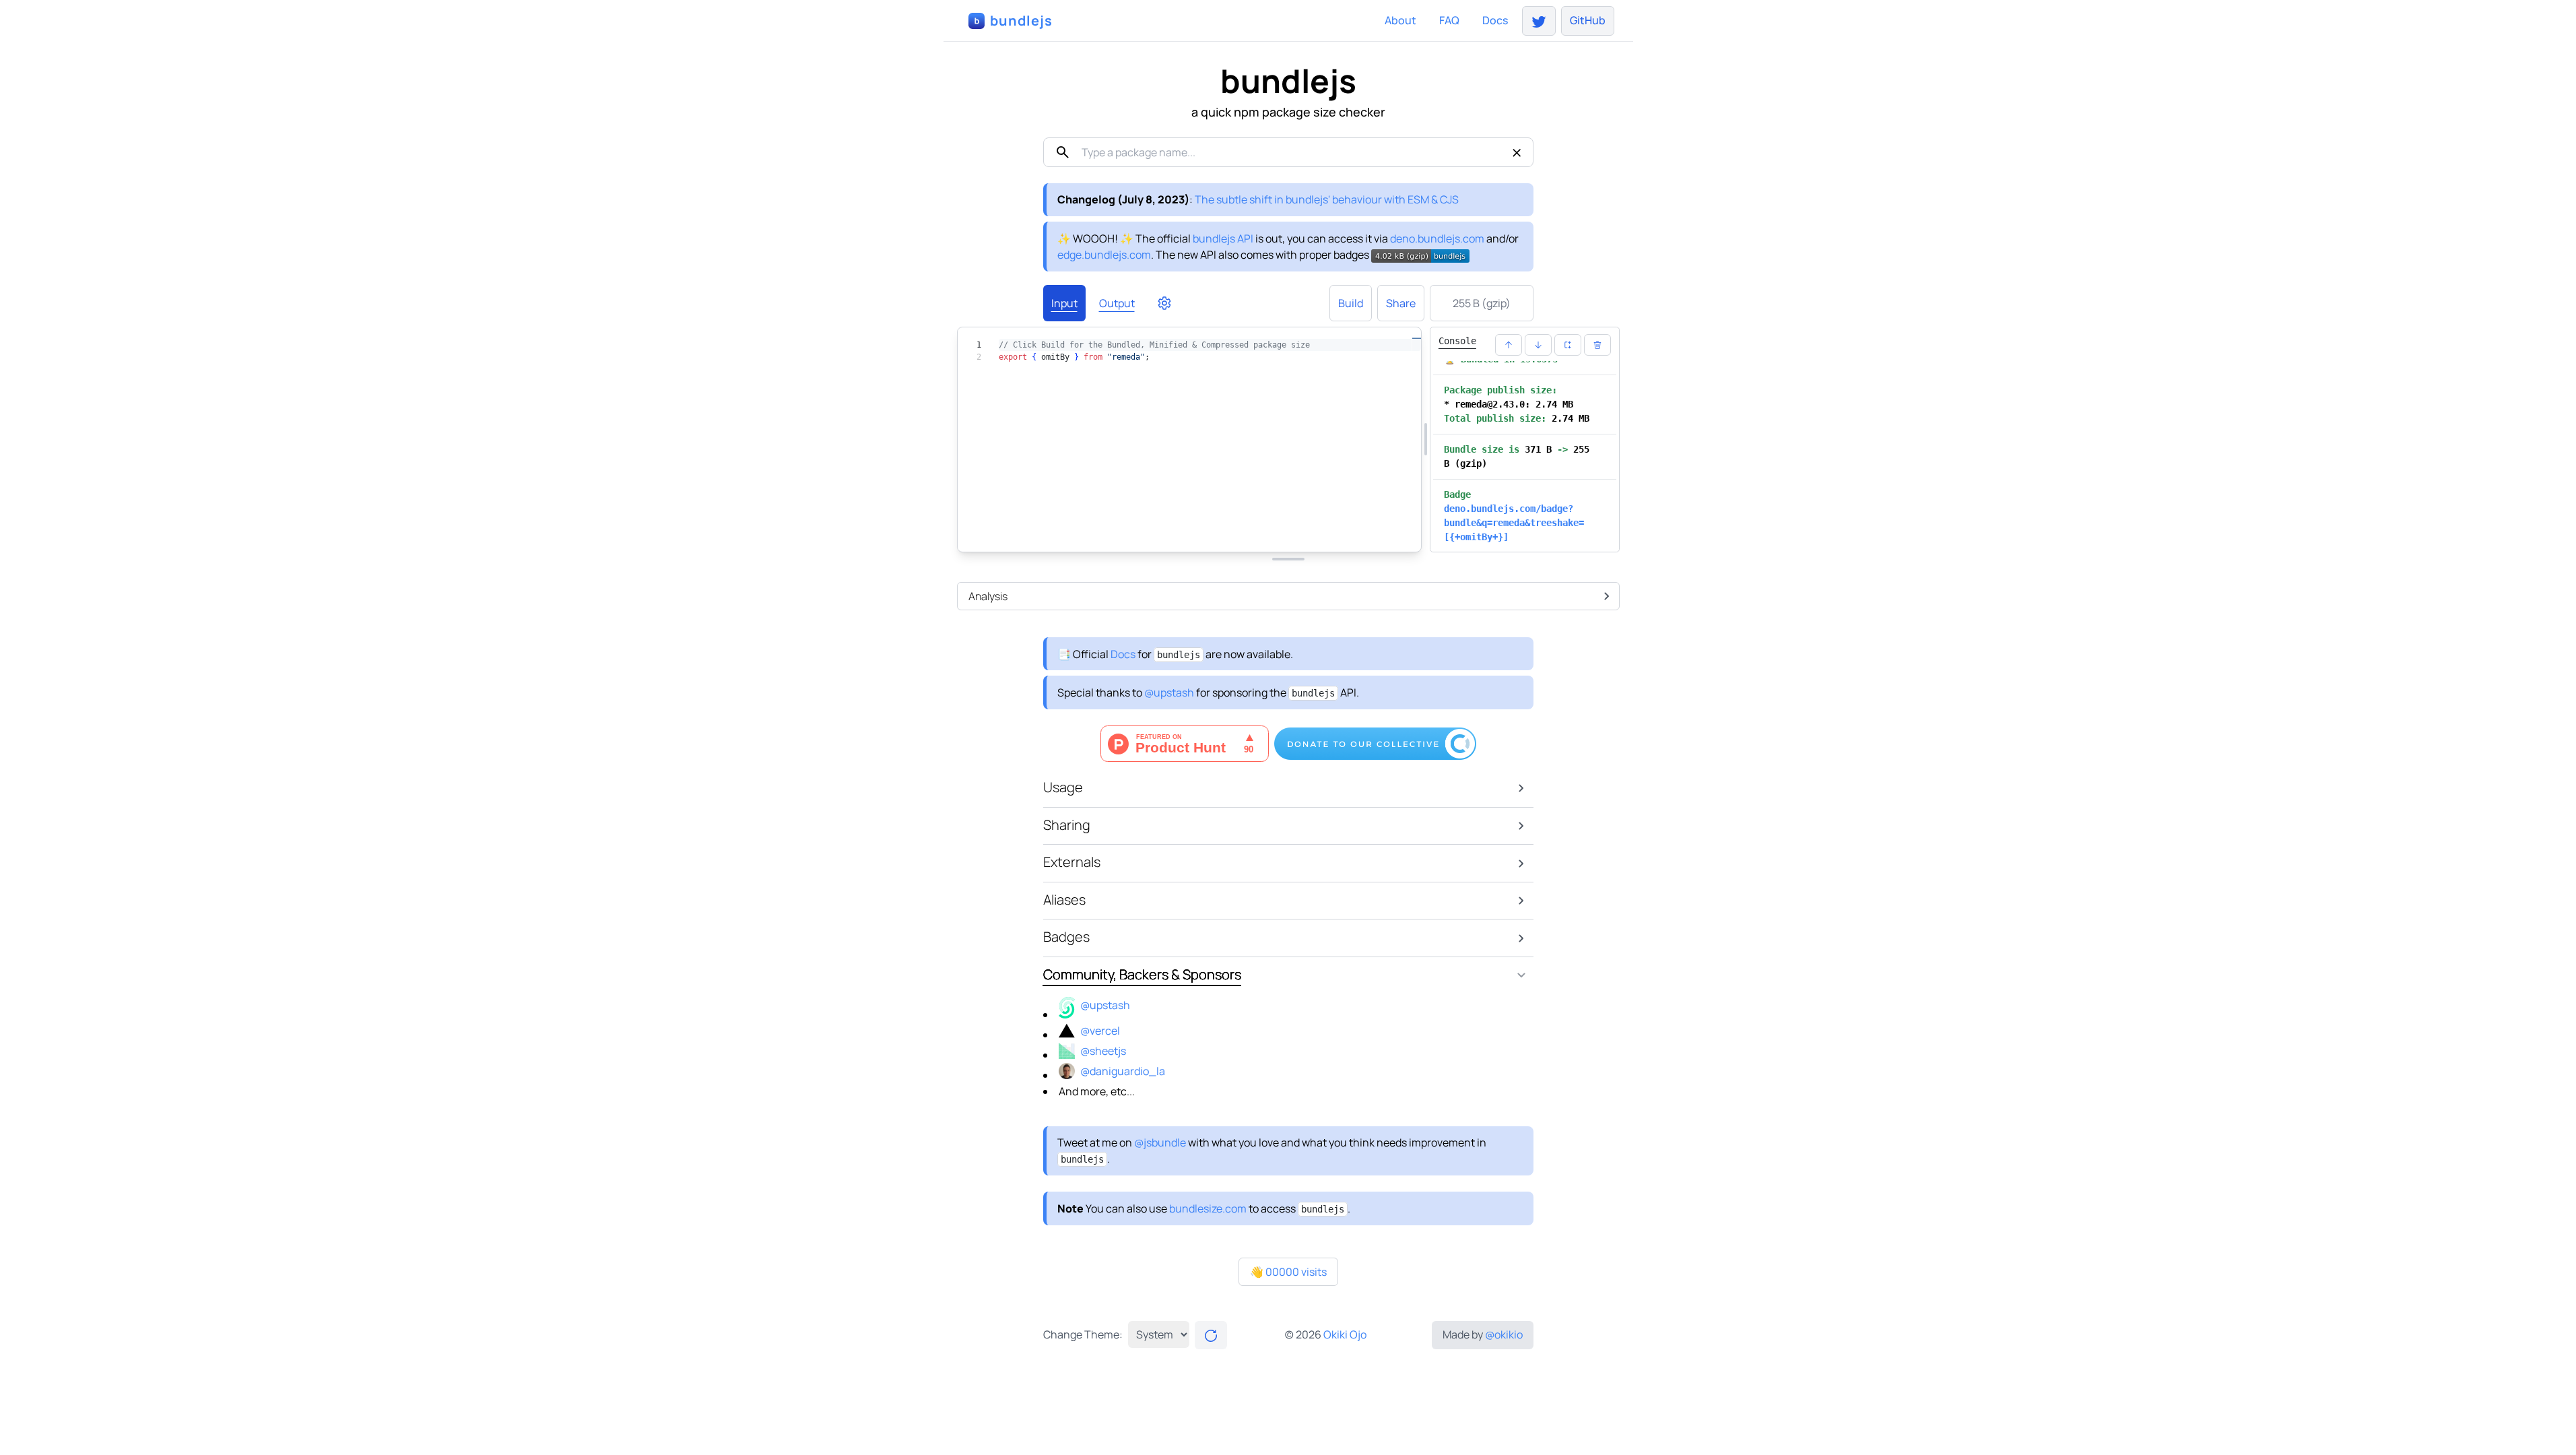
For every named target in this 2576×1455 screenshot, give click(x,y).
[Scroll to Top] (1509, 345)
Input (1064, 303)
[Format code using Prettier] (1263, 534)
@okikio (1504, 1334)
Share (1401, 303)
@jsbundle (1160, 1142)
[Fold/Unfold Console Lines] (1568, 345)
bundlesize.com (1208, 1208)
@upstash (1169, 692)
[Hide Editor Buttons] (1199, 534)
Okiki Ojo (1345, 1334)
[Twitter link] (1539, 21)
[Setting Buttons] (1164, 303)
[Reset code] (1296, 534)
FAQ (1449, 20)
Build (1351, 303)
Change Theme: (1083, 1334)
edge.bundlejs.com (1104, 255)
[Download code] (1328, 534)
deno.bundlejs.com (1437, 238)
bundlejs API (1223, 238)
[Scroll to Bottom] (1538, 345)
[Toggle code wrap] (1393, 534)
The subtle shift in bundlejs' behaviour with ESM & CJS (1327, 199)
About (1400, 20)
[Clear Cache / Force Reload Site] (1211, 1335)
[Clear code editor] (1231, 534)
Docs (1495, 20)
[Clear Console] (1597, 345)
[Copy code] (1360, 534)
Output (1117, 303)
